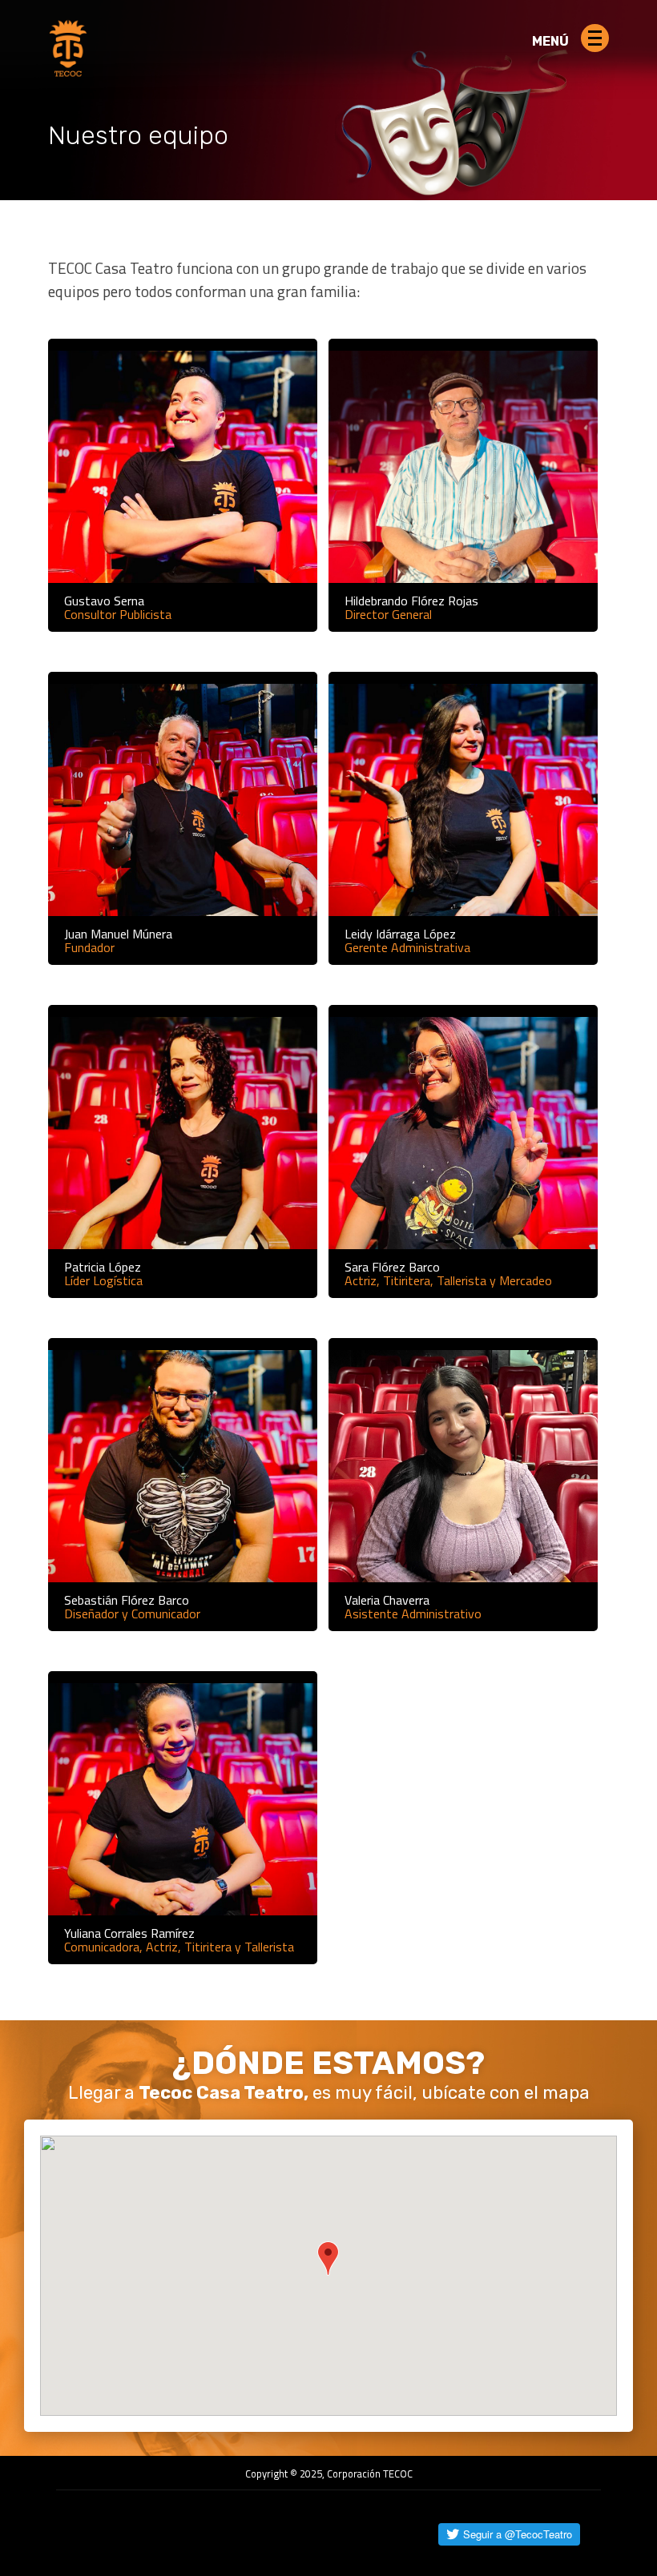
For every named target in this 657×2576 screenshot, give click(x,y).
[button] (328, 2259)
